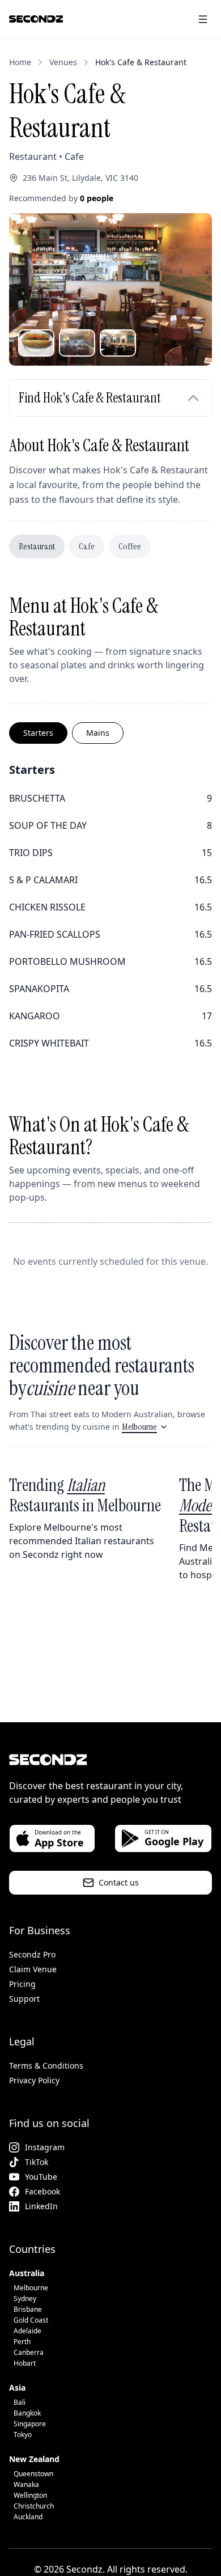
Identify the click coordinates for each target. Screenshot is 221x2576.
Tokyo (23, 2435)
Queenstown (33, 2474)
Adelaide (27, 2331)
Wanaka (26, 2484)
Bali (20, 2402)
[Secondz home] (36, 19)
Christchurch (34, 2506)
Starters (38, 733)
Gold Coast (31, 2320)
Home (20, 62)
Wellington (30, 2495)
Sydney (25, 2299)
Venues (63, 62)
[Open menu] (203, 19)
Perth (22, 2342)
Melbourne (139, 1427)
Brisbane (28, 2309)
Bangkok (27, 2413)
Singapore (30, 2424)
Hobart (25, 2363)
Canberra (29, 2352)
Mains (98, 733)
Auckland (28, 2517)
